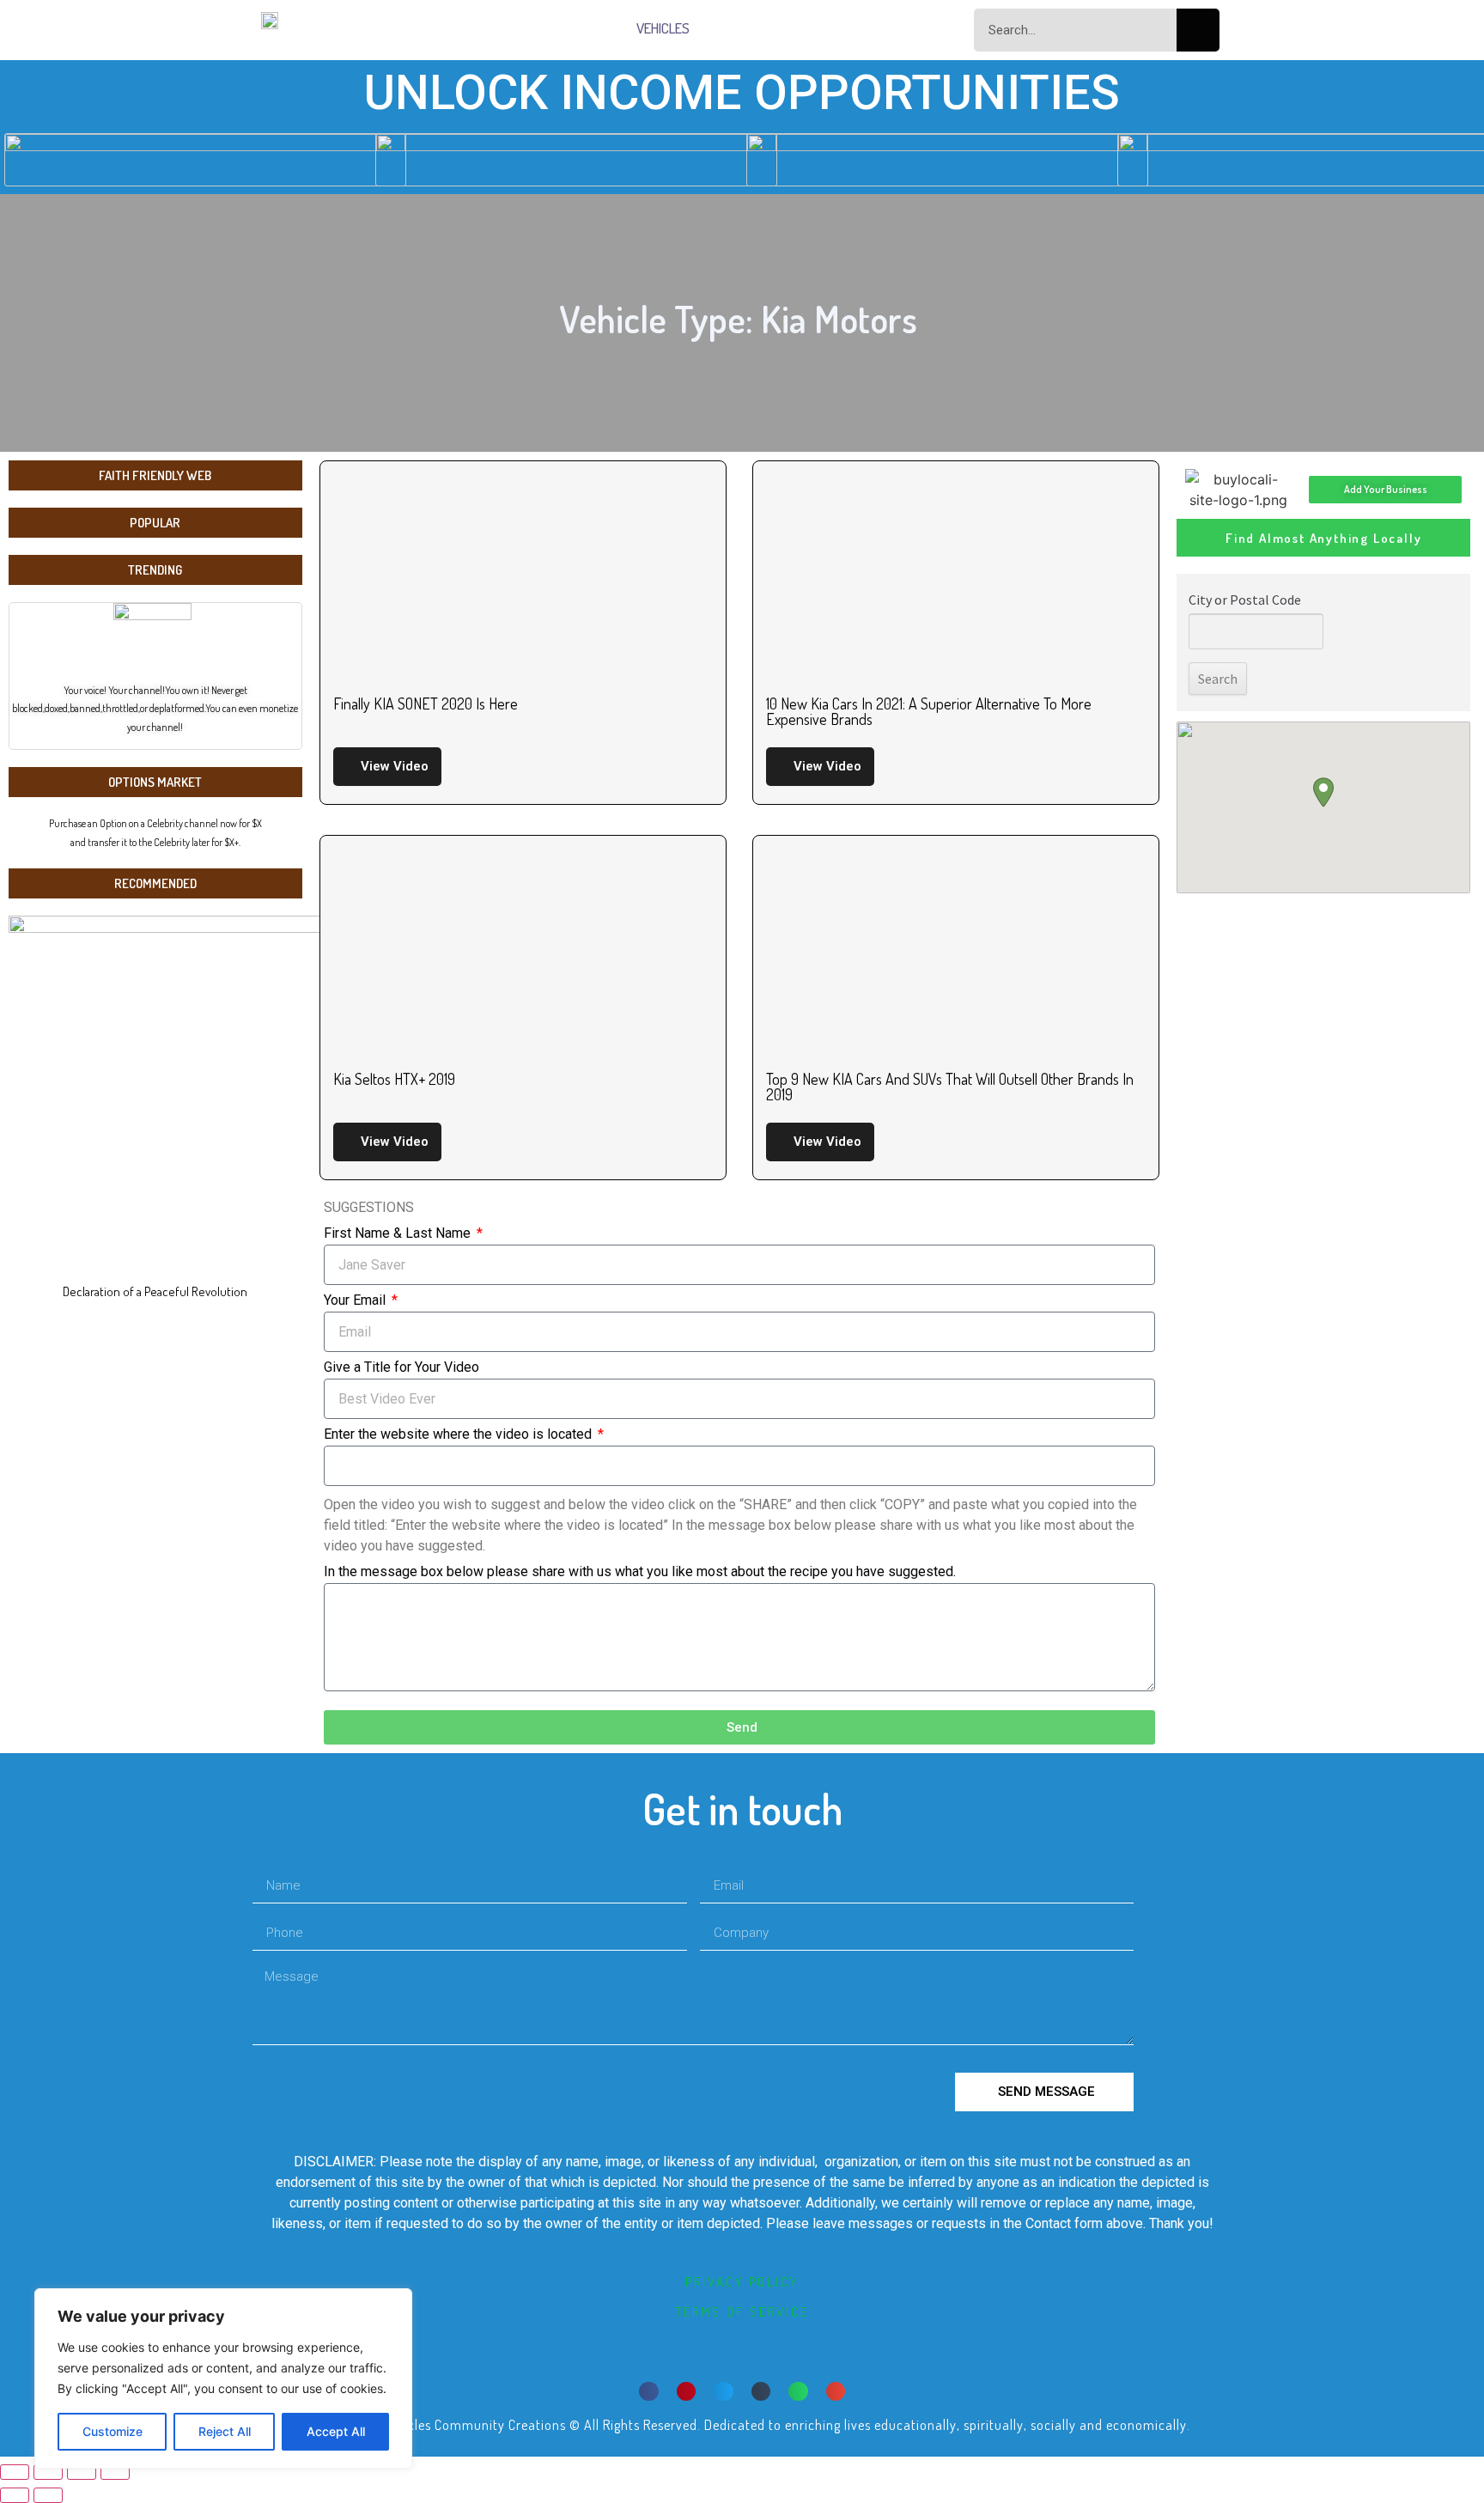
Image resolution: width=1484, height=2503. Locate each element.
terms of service (742, 2312)
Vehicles (663, 28)
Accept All (336, 2431)
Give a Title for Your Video (401, 1368)
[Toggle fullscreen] (82, 2472)
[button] (649, 2392)
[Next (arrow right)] (48, 2495)
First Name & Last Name (399, 1234)
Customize (113, 2431)
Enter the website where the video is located (459, 1435)
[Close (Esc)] (15, 2472)
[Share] (48, 2472)
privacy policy (742, 2282)
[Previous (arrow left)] (15, 2495)
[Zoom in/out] (115, 2472)
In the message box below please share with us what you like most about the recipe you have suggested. (640, 1572)
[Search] (1198, 30)
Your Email (356, 1301)
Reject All (225, 2431)
